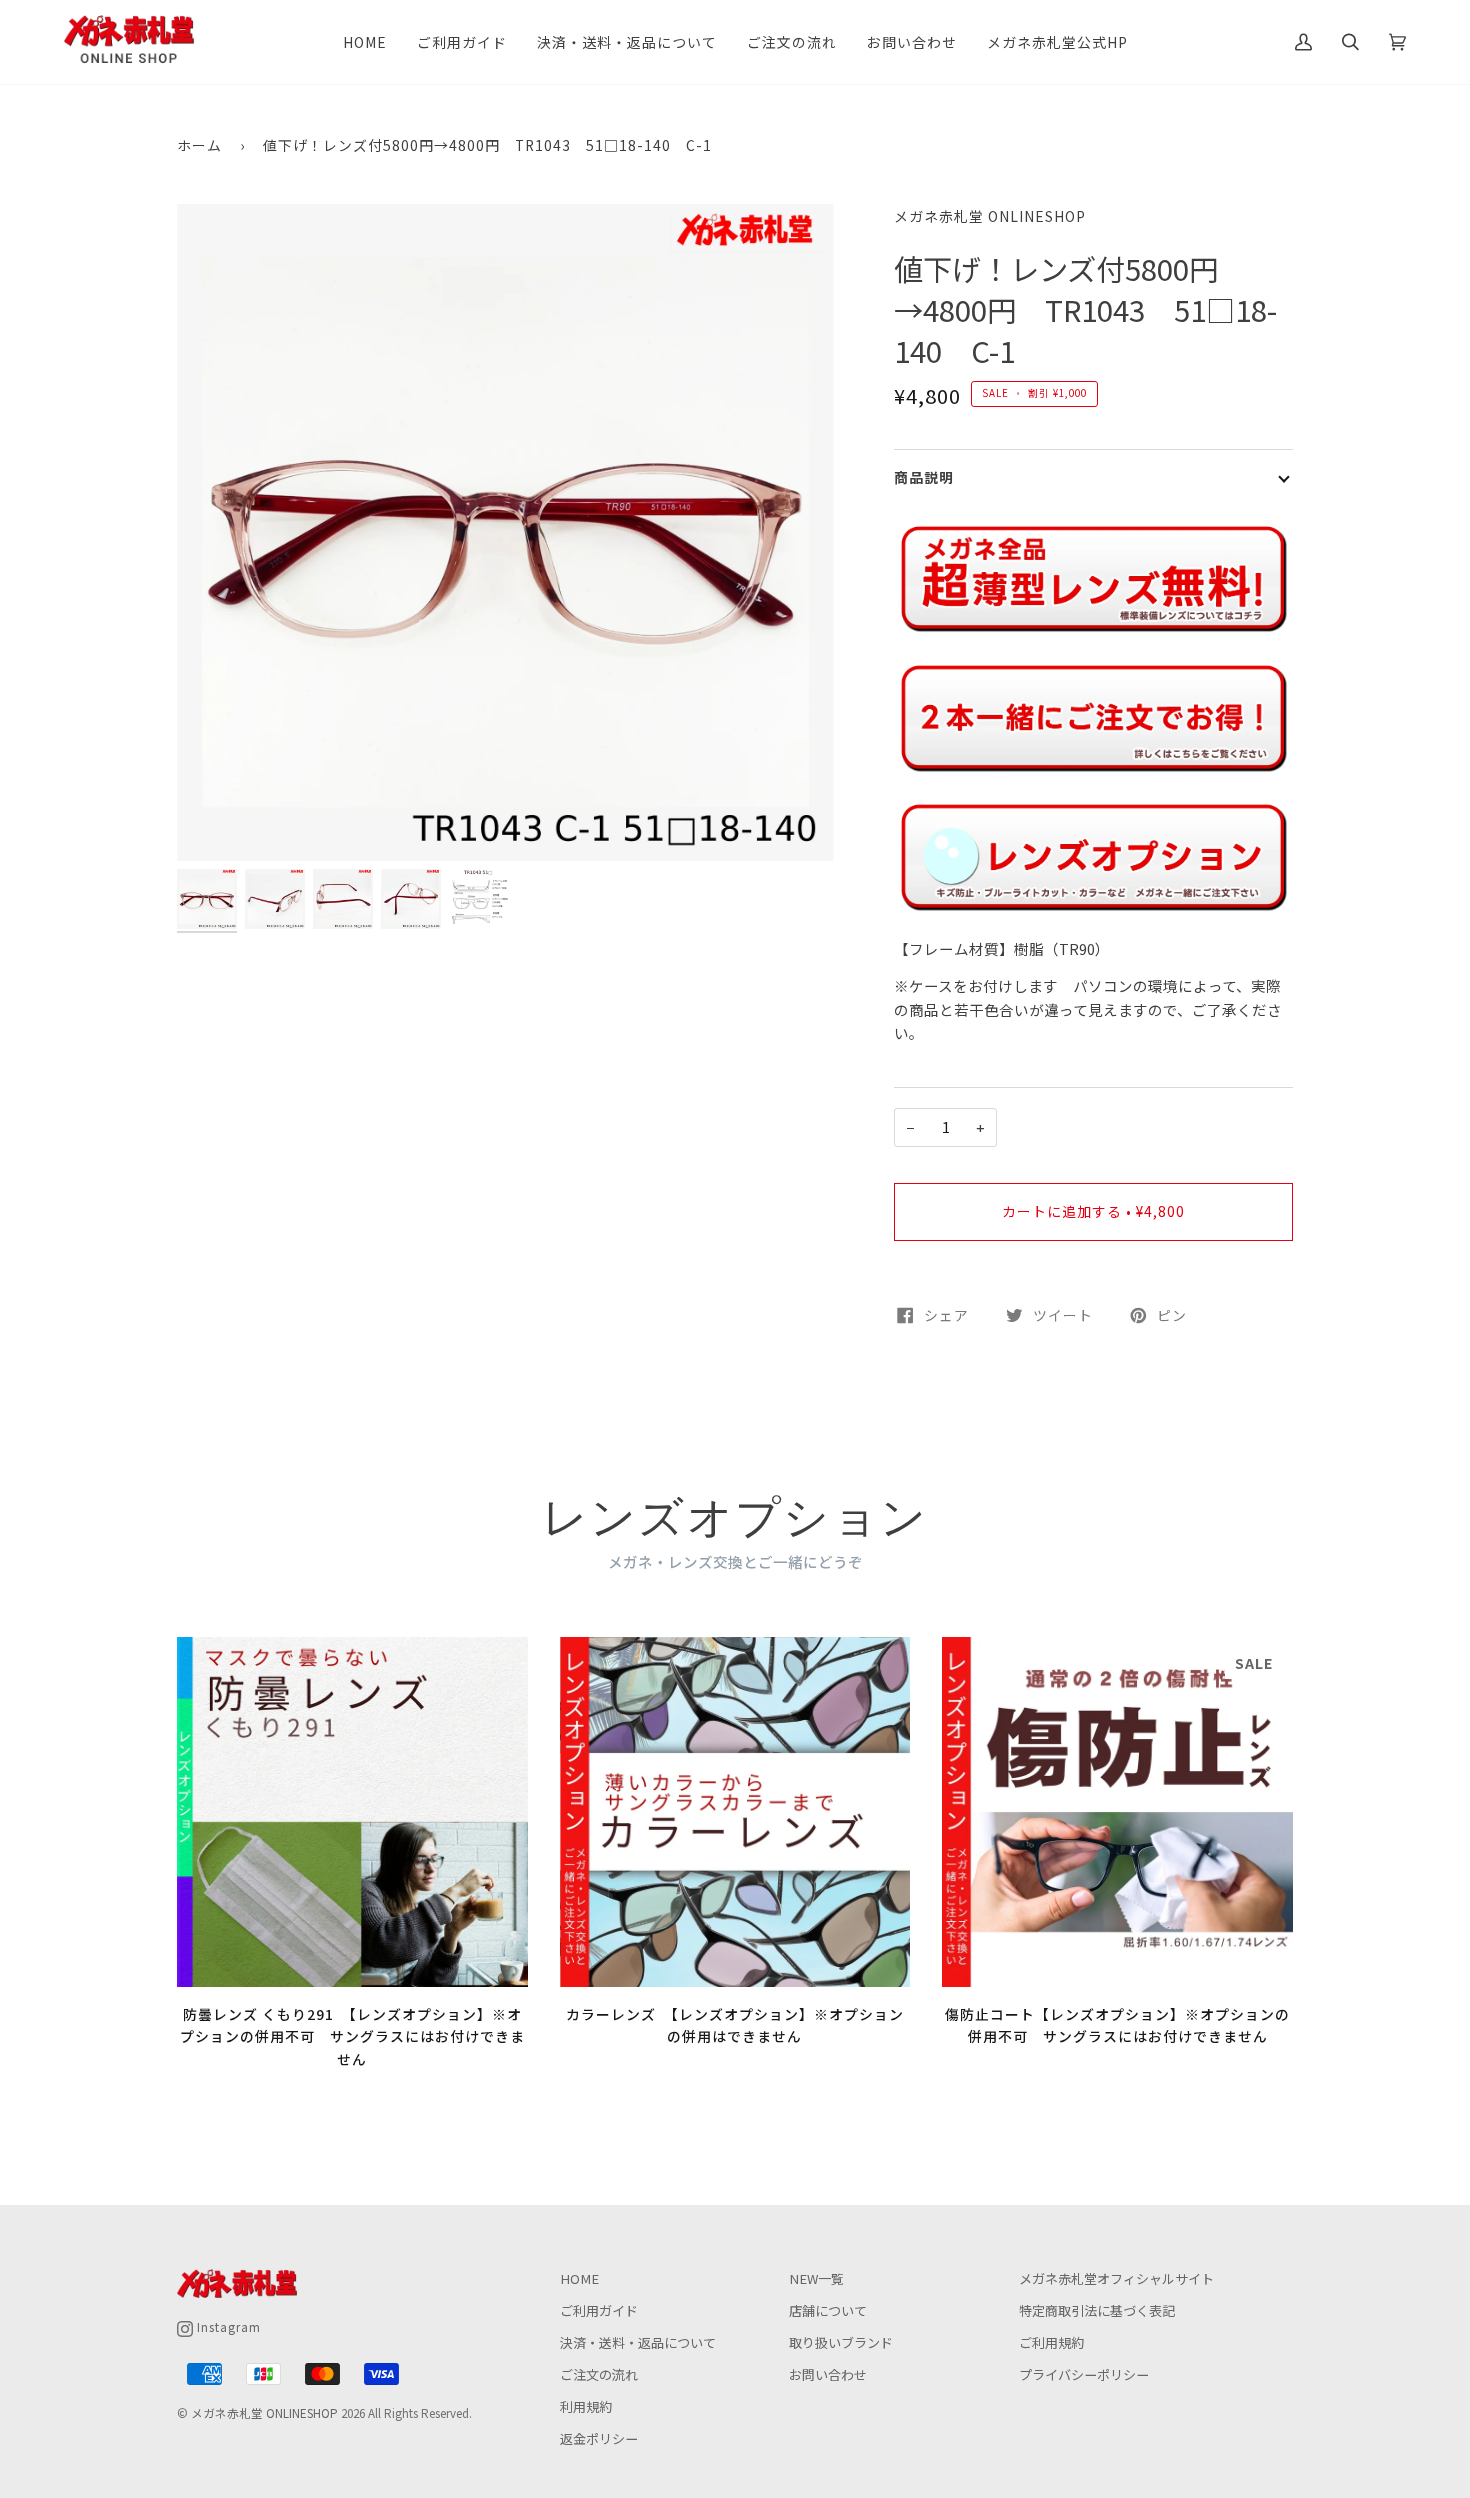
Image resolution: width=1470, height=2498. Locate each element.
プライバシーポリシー (1084, 2374)
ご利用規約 (1051, 2342)
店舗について (828, 2310)
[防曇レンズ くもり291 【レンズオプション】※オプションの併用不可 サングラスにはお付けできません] (352, 1812)
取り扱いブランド (841, 2342)
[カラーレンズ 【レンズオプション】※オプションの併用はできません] (735, 1812)
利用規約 (586, 2406)
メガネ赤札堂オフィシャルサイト (1116, 2278)
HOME (579, 2278)
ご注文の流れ (599, 2374)
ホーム (199, 145)
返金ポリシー (599, 2438)
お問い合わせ (828, 2374)
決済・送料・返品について (638, 2342)
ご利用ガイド (599, 2310)
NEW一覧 (816, 2278)
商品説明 (924, 477)
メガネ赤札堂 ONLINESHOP (990, 216)
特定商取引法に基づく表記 (1097, 2310)
